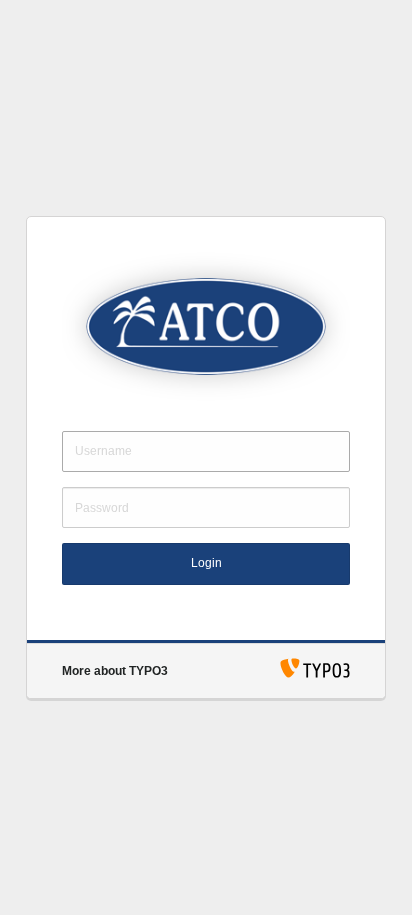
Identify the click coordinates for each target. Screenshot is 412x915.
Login (206, 563)
